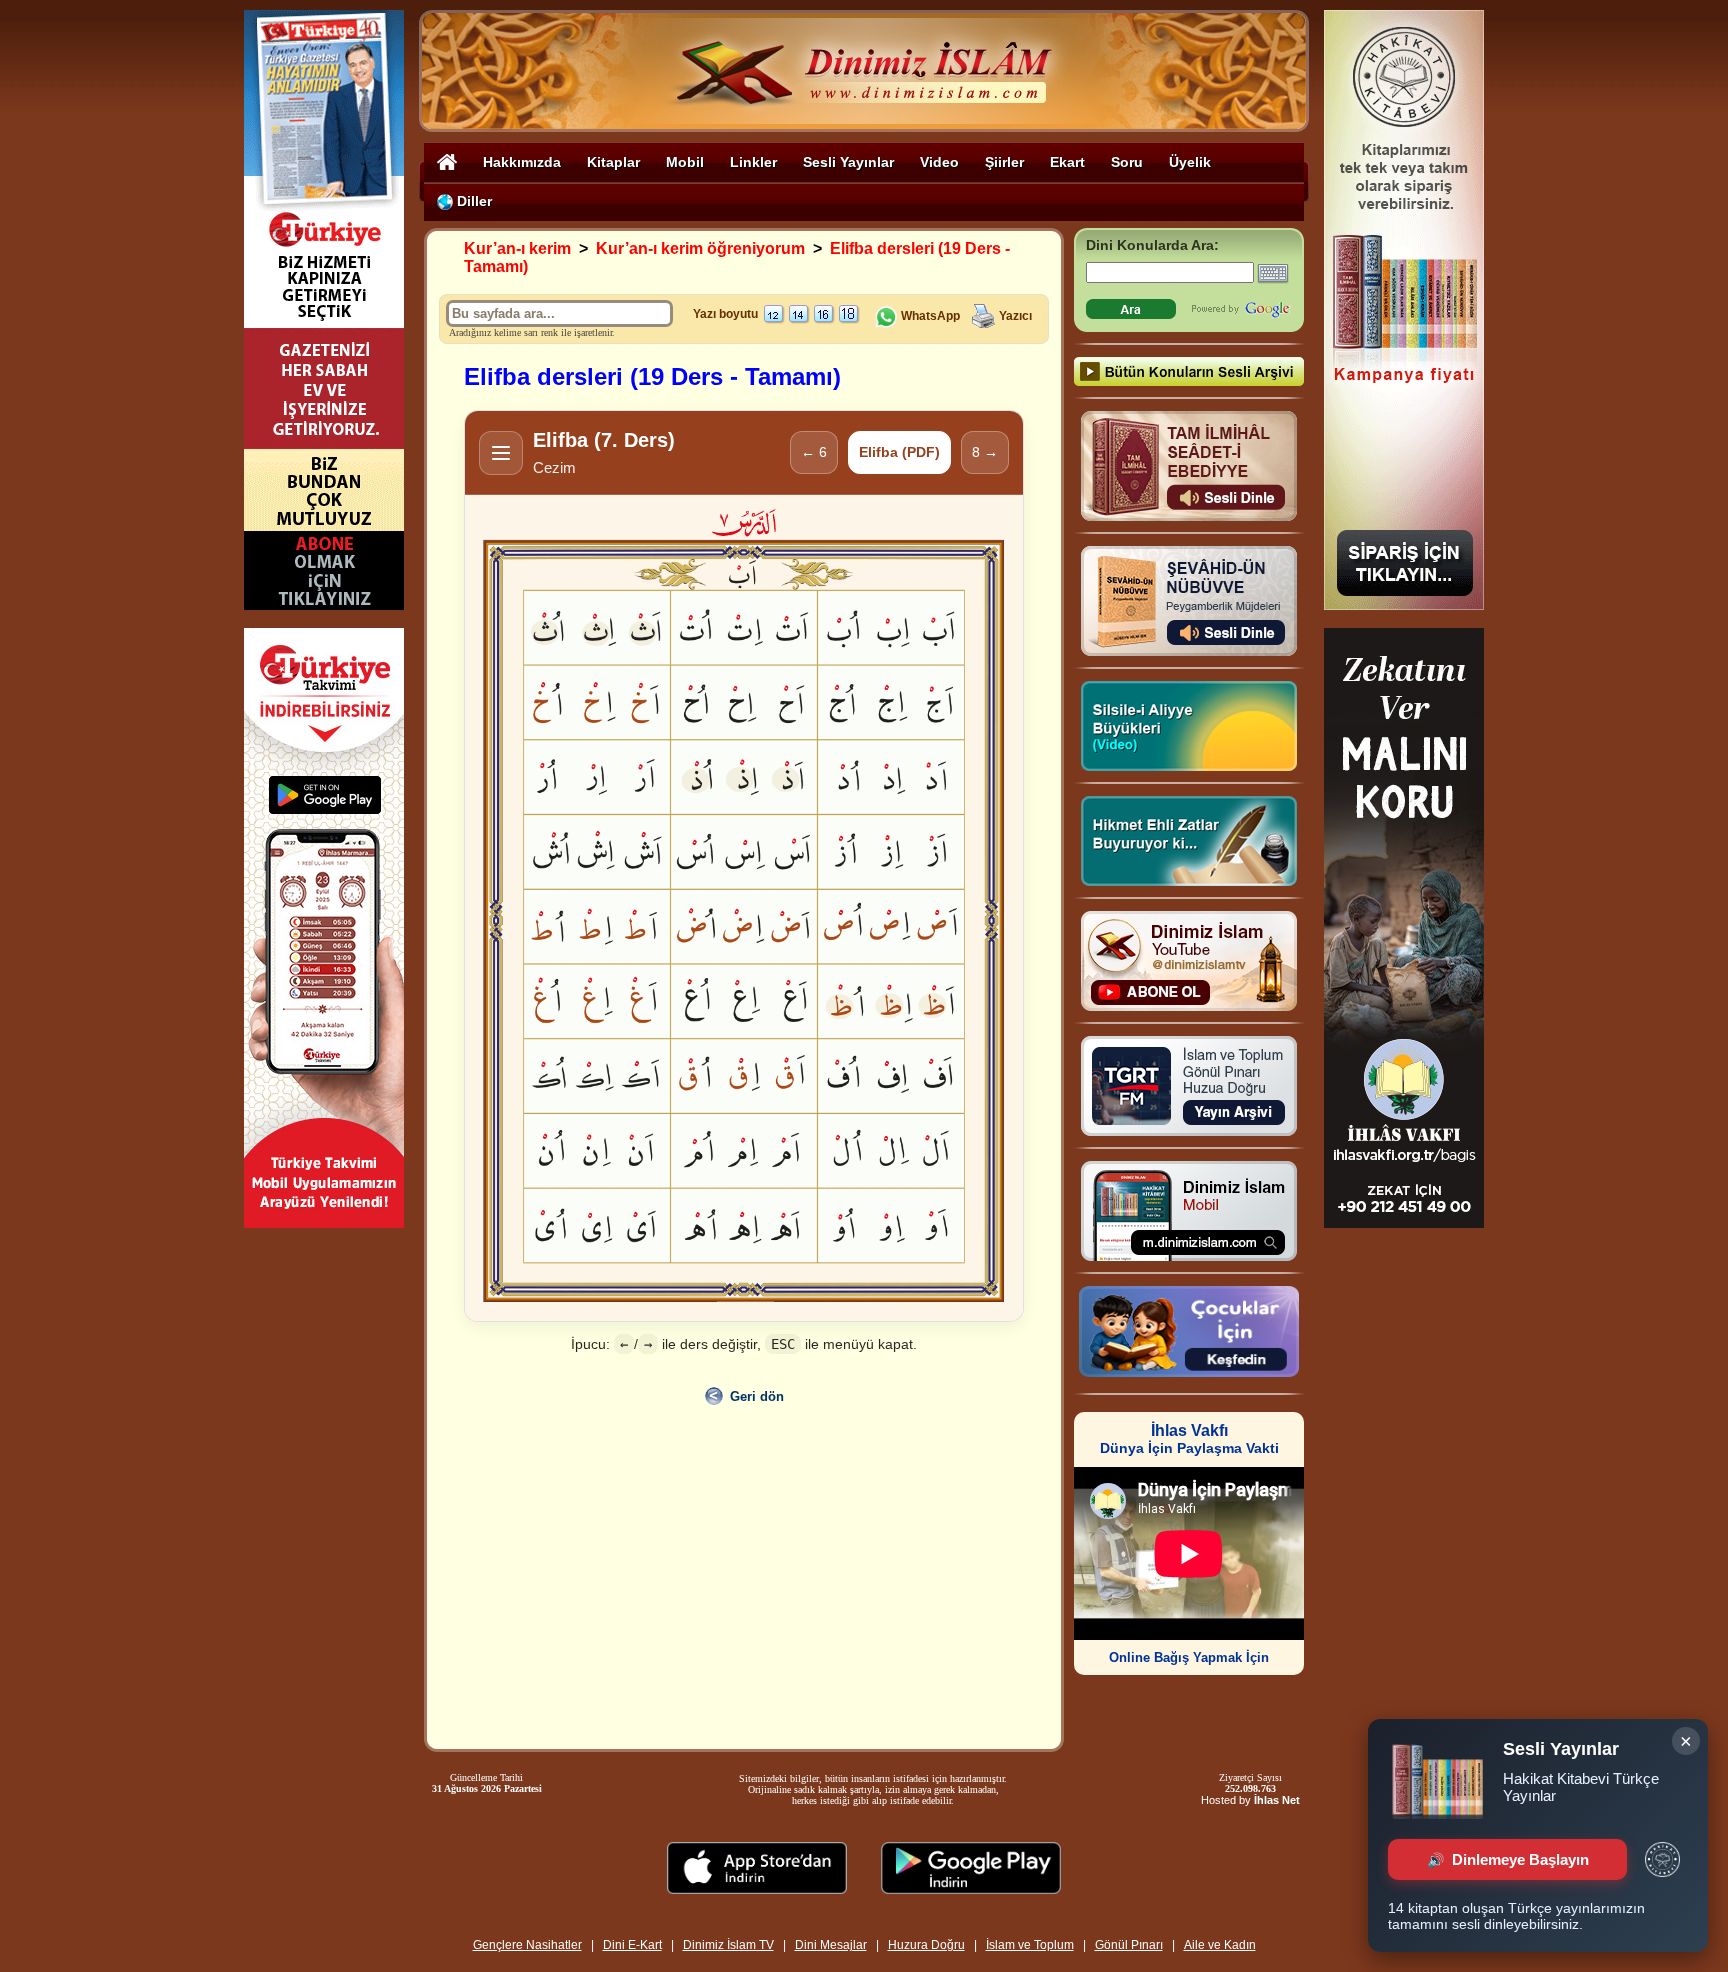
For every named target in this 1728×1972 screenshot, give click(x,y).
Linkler (753, 162)
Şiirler (1004, 162)
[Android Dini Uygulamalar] (971, 1888)
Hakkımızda (522, 162)
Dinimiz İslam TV (728, 1945)
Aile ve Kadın (1220, 1945)
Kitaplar (613, 162)
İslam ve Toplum (1030, 1945)
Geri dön (757, 1396)
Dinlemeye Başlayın (1520, 1859)
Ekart (1067, 162)
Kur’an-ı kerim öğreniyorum (700, 248)
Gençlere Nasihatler (527, 1945)
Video (939, 162)
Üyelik (1190, 162)
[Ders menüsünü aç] (501, 453)
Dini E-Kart (632, 1945)
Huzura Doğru (926, 1945)
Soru (1127, 162)
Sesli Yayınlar (848, 162)
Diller (472, 201)
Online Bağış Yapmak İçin (1189, 1657)
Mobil (685, 162)
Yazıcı (1015, 316)
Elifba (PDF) (899, 452)
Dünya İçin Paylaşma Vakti (1189, 1439)
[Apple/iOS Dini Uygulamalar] (757, 1888)
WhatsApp (929, 316)
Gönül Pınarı (1129, 1945)
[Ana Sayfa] (447, 161)
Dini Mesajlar (831, 1945)
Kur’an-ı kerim (517, 248)
